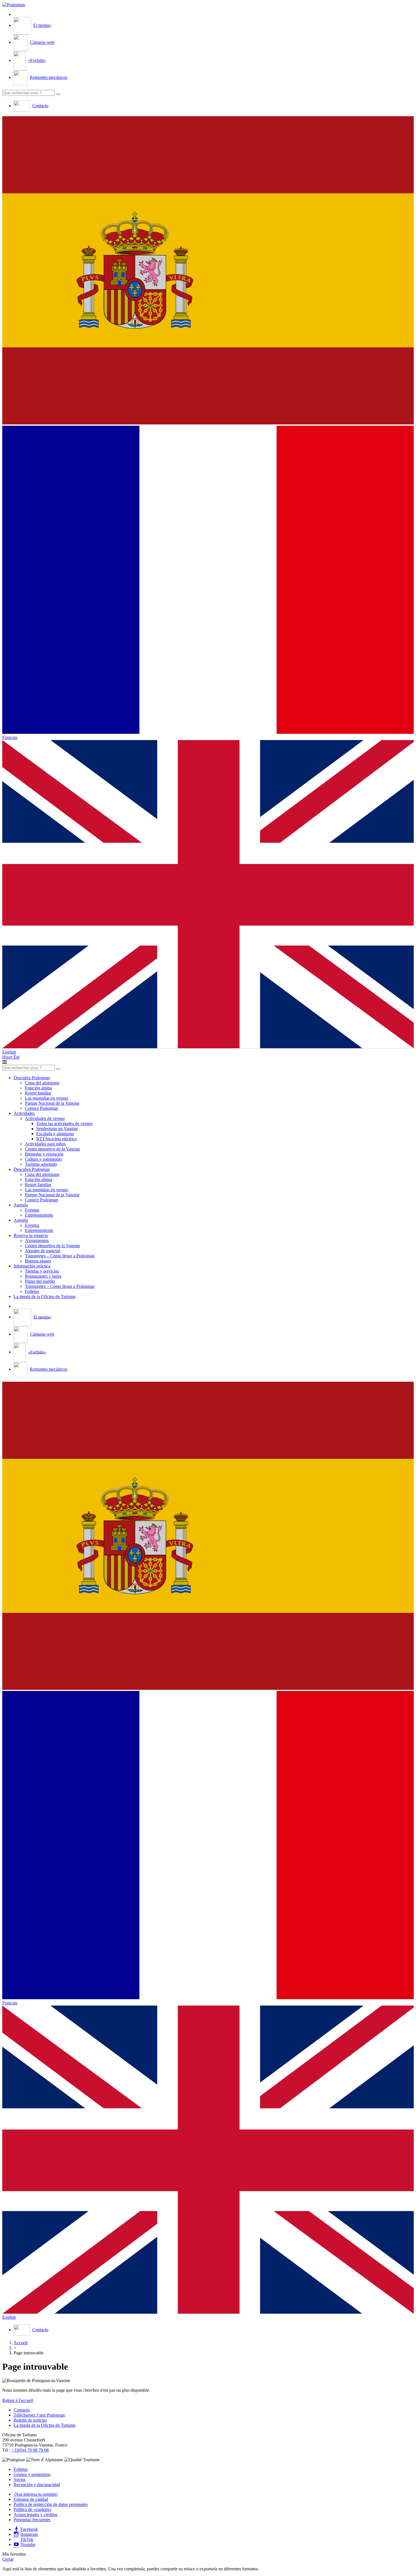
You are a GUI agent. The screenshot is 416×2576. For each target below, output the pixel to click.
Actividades (24, 1113)
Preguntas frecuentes (32, 2520)
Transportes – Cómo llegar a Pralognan (60, 1256)
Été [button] (17, 1057)
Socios (20, 2479)
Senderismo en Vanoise (57, 1129)
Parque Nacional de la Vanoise (52, 1103)
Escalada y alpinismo (55, 1134)
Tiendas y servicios (42, 1271)
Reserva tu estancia (31, 1235)
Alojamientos (37, 1241)
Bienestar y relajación (44, 1154)
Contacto (22, 2410)
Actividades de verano (45, 1118)
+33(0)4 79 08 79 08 (30, 2450)
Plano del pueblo (40, 1281)
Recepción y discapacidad (37, 2485)
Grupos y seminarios (32, 2474)
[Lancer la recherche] (58, 94)
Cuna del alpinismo (42, 1083)
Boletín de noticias (30, 2420)
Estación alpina (38, 1088)
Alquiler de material (43, 1251)
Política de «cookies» (33, 2509)
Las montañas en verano (47, 1098)
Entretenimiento (39, 1215)
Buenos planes (38, 1261)
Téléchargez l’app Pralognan (39, 2415)
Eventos (32, 1210)
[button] (208, 271)
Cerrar (8, 2559)
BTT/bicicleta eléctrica (56, 1139)
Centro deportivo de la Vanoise (52, 1149)
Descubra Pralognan (32, 1078)
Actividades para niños (45, 1144)
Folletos (32, 1291)
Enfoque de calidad (31, 2499)
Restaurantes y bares (43, 1276)
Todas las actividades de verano (64, 1123)
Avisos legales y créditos (36, 2515)
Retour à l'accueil (18, 2400)
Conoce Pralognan (41, 1108)
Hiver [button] (8, 1057)
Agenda (21, 1205)
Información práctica (32, 1266)
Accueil (21, 2343)
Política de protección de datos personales (51, 2504)
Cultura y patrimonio (43, 1159)
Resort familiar (38, 1093)
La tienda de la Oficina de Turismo (45, 1296)
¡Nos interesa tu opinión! (36, 2494)
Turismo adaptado (41, 1164)
